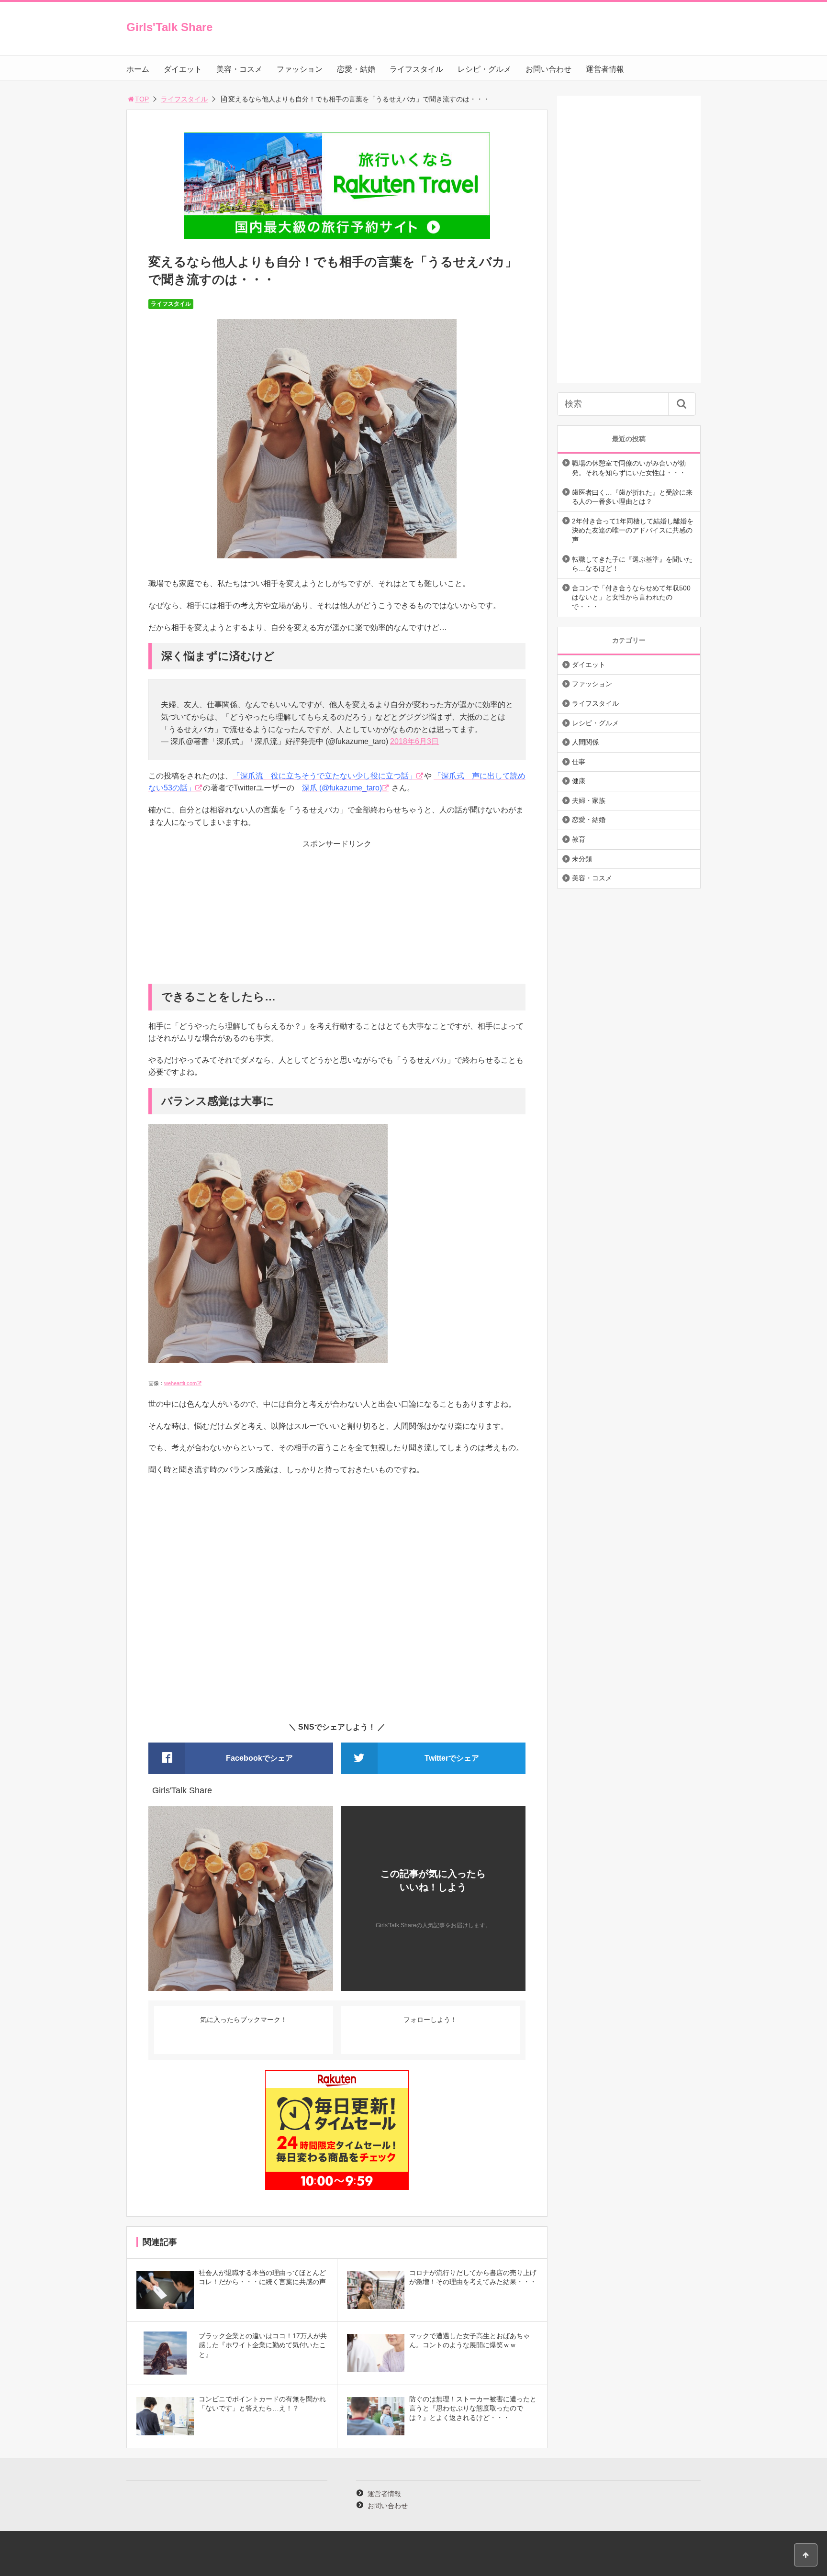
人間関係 (585, 742)
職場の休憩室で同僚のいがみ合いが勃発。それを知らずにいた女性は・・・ (629, 468)
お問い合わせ (548, 69)
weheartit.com (180, 1383)
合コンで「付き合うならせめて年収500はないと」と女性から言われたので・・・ (631, 597)
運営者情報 (605, 69)
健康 (579, 781)
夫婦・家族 (589, 800)
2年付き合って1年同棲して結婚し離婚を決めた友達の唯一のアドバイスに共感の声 (633, 530)
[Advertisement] (337, 917)
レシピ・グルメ (484, 69)
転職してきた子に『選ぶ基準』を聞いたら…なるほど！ (632, 564)
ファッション (300, 69)
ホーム (138, 69)
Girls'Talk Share (169, 27)
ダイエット (183, 69)
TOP (142, 99)
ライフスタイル (416, 69)
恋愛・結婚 (356, 69)
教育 (579, 839)
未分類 (582, 859)
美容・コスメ (239, 69)
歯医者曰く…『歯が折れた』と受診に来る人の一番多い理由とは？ (632, 497)
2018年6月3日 (414, 741)
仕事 (579, 762)
